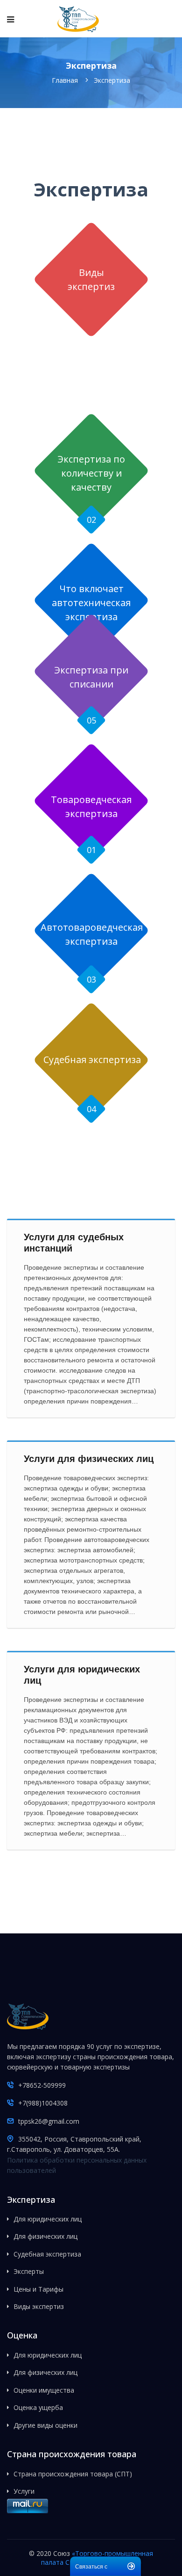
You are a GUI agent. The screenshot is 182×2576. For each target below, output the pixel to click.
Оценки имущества (44, 2390)
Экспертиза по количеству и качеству (91, 473)
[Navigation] (10, 19)
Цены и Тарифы (38, 2289)
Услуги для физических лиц (89, 1459)
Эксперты (29, 2271)
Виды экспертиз (39, 2306)
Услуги (24, 2491)
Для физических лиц (45, 2236)
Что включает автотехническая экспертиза (91, 603)
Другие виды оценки (45, 2425)
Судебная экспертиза (92, 1060)
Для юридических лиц (48, 2219)
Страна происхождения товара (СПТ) (73, 2474)
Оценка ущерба (38, 2407)
